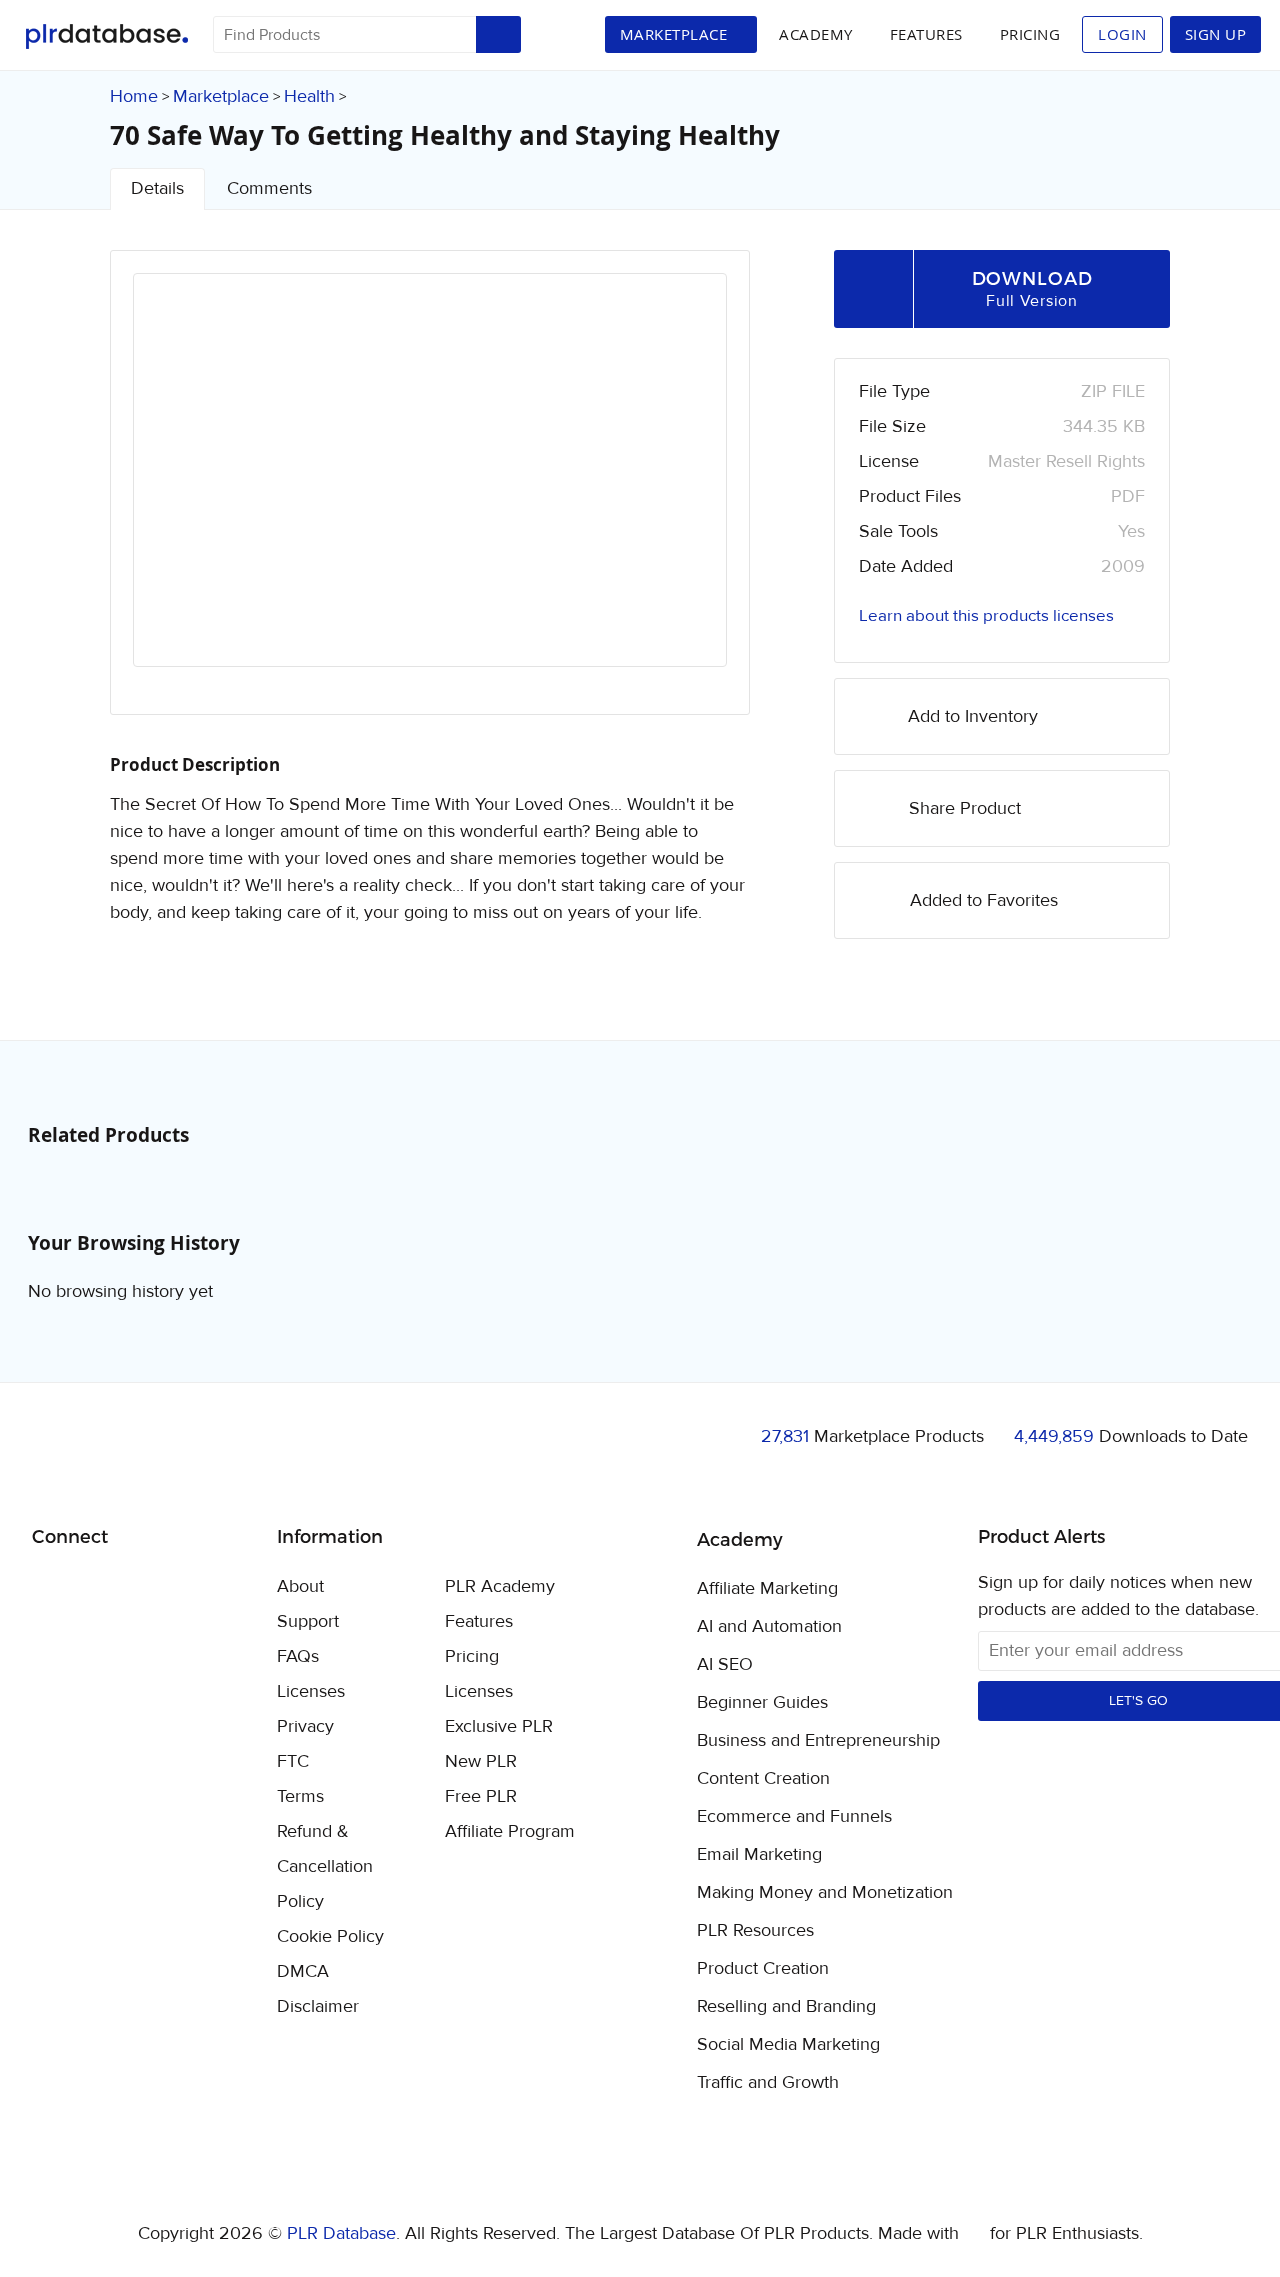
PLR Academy (500, 1586)
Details (157, 188)
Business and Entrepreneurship (818, 1741)
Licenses (311, 1691)
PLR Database (106, 36)
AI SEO (725, 1665)
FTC (293, 1761)
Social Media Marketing (788, 2045)
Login (1122, 34)
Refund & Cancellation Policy (325, 1866)
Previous (175, 488)
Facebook (50, 1588)
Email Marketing (759, 1855)
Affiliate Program (510, 1831)
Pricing (1030, 34)
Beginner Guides (762, 1703)
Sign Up (1216, 34)
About (300, 1586)
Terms (300, 1796)
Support (308, 1621)
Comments (269, 188)
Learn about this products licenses (986, 616)
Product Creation (763, 1969)
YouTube (191, 1588)
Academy (816, 34)
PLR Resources (755, 1931)
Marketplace (221, 96)
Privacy (305, 1726)
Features (926, 34)
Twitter (97, 1588)
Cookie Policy (330, 1936)
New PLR (481, 1761)
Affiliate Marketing (767, 1589)
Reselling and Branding (786, 2007)
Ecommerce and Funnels (794, 1817)
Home (134, 96)
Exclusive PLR (499, 1726)
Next (685, 488)
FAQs (298, 1656)
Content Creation (763, 1779)
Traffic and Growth (768, 2083)
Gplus (144, 1588)
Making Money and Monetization (825, 1893)
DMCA (303, 1971)
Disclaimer (318, 2006)
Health (309, 96)
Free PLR (481, 1796)
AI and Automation (769, 1627)
